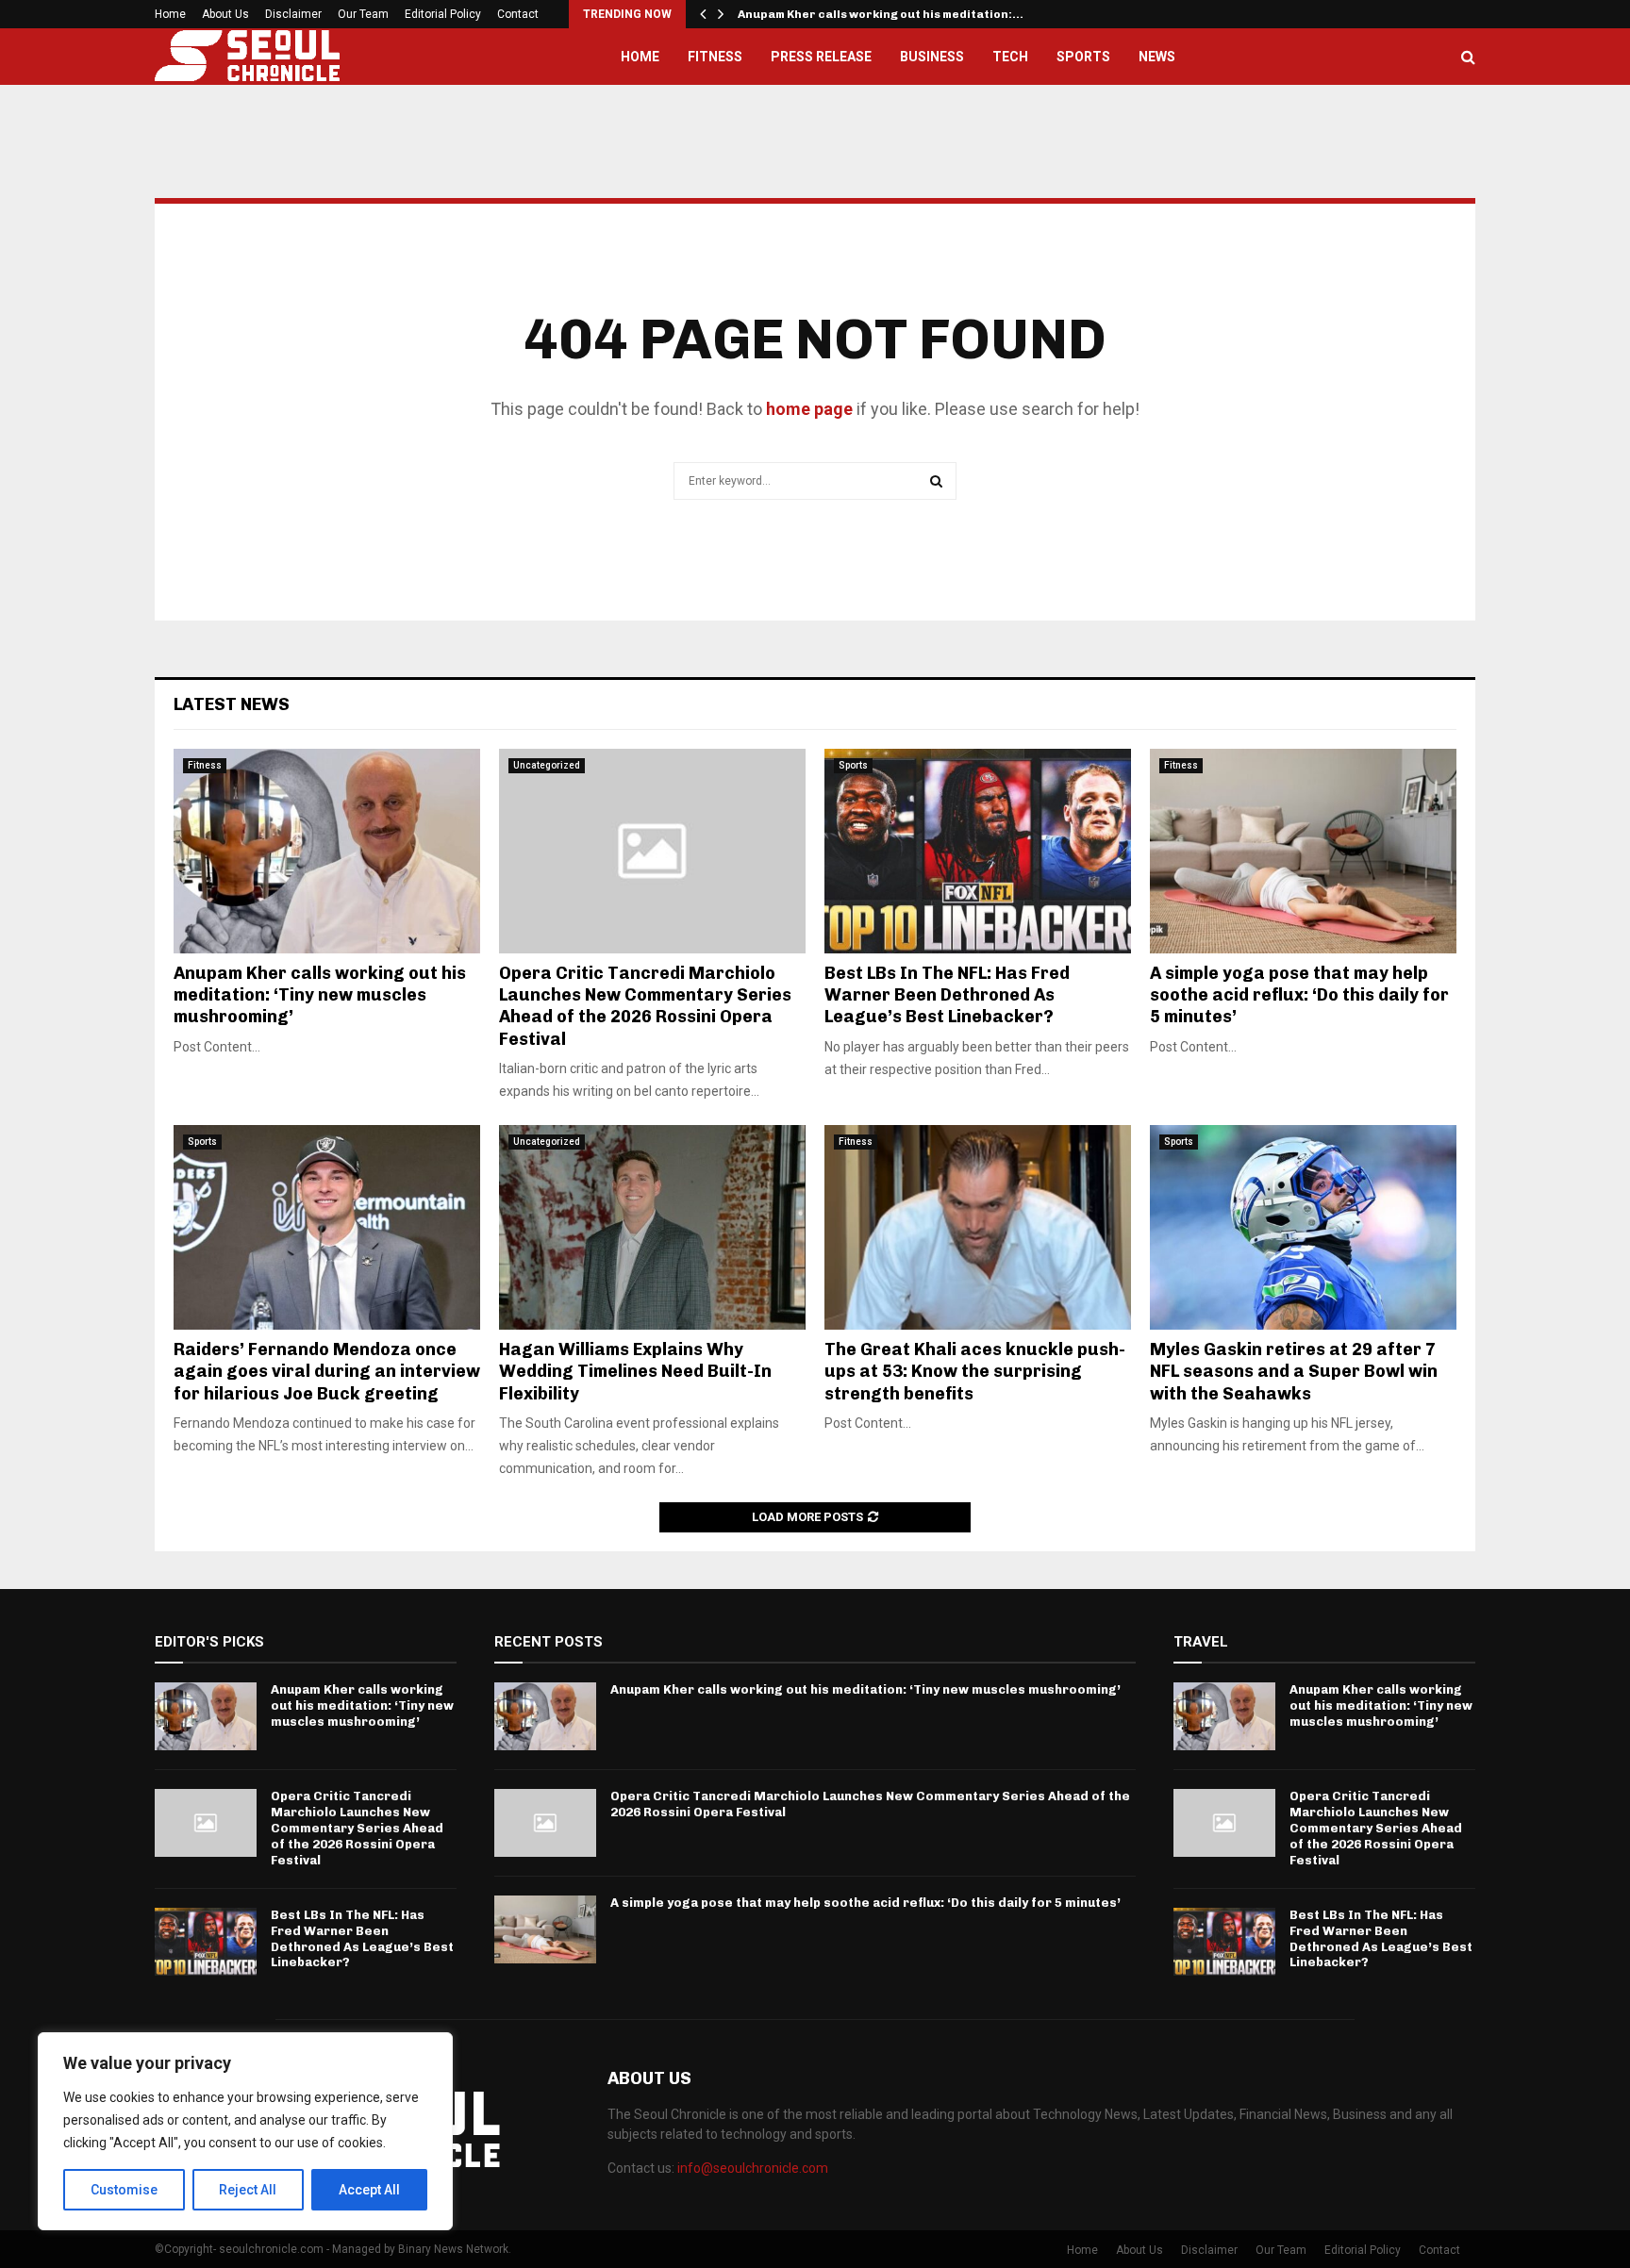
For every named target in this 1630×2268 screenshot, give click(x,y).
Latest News (232, 704)
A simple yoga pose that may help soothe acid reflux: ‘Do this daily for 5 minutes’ (1299, 995)
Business (932, 57)
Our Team (363, 14)
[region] (245, 2131)
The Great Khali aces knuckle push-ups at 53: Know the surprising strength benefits (975, 1372)
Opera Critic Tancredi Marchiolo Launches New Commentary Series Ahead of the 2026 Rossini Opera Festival (645, 1006)
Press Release (821, 57)
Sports (1083, 57)
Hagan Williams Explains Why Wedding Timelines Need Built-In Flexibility (635, 1372)
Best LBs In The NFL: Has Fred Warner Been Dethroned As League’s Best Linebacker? (947, 995)
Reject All (248, 2190)
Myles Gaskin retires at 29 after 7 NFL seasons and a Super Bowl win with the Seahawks (1294, 1372)
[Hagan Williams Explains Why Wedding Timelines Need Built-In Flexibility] (652, 1227)
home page (809, 409)
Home (170, 14)
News (1157, 57)
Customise (124, 2190)
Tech (1010, 57)
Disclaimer (293, 14)
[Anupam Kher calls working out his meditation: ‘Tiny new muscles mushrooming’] (327, 851)
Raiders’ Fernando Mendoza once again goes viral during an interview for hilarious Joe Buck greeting (327, 1372)
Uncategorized (547, 765)
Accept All (369, 2190)
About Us (225, 14)
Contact (518, 14)
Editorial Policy (443, 14)
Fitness (715, 57)
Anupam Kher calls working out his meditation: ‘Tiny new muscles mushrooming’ (320, 995)
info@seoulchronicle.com (753, 2168)
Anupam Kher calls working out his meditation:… (881, 14)
